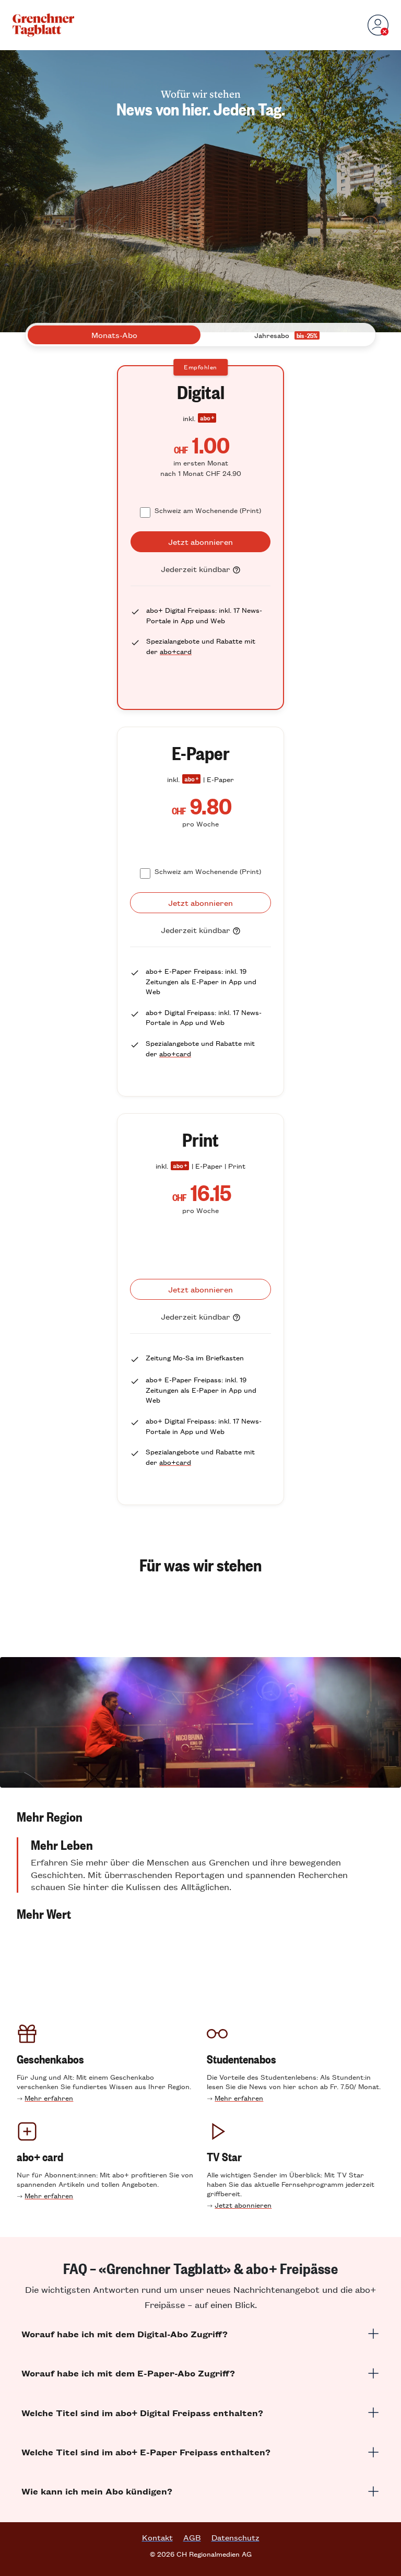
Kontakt (157, 2537)
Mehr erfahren (49, 2098)
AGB (192, 2537)
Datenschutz (235, 2537)
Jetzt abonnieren (243, 2205)
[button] (200, 1816)
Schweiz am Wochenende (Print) (208, 510)
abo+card (176, 651)
